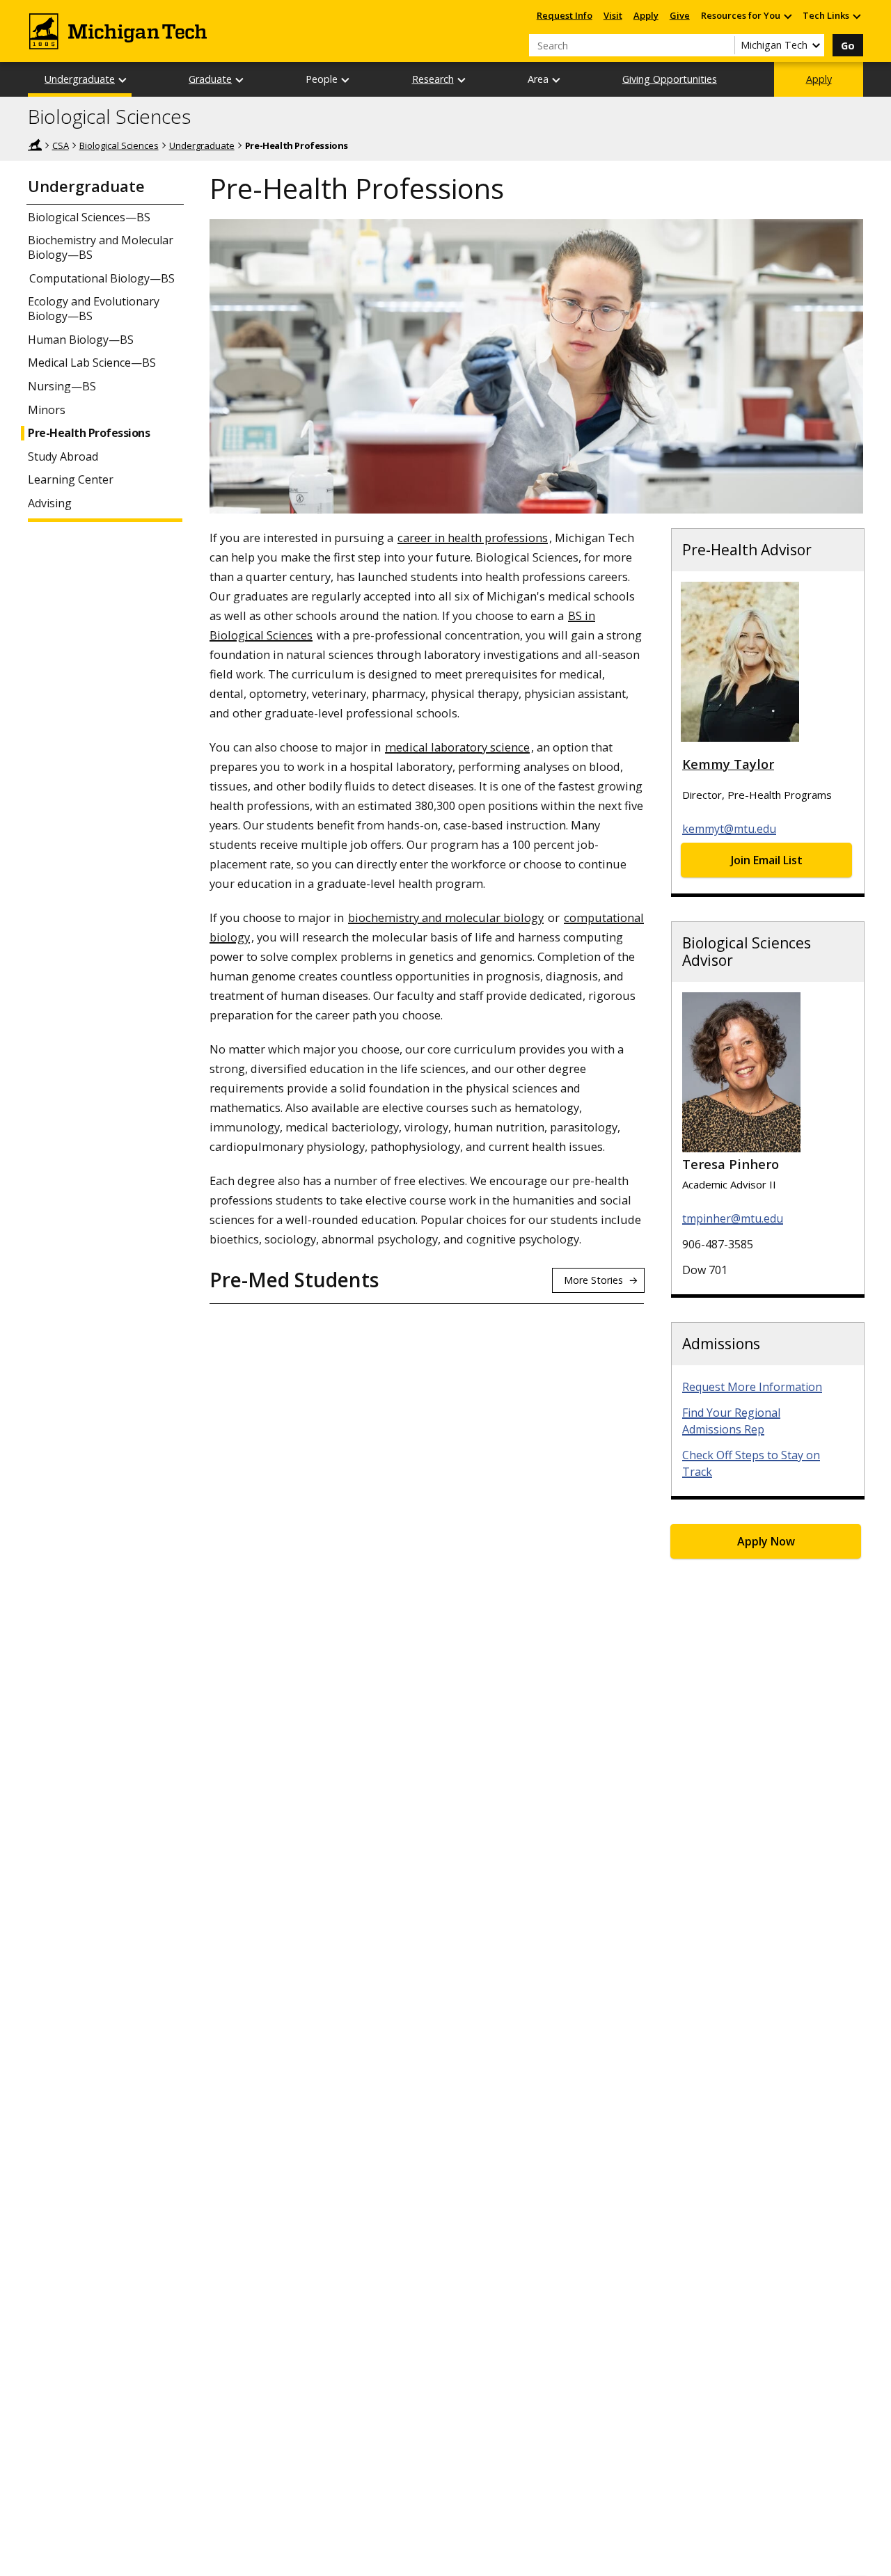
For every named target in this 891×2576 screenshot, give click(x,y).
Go (848, 46)
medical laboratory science (457, 747)
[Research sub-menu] (462, 80)
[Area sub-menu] (557, 80)
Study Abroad (63, 457)
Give (680, 15)
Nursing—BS (62, 387)
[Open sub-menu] (787, 16)
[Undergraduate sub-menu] (123, 80)
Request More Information (752, 1387)
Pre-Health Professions (89, 433)
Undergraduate (80, 79)
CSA (61, 145)
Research (433, 79)
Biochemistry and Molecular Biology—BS (101, 248)
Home (35, 145)
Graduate (210, 79)
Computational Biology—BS (102, 278)
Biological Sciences (109, 117)
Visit (613, 15)
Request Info (565, 15)
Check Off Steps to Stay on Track (751, 1463)
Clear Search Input (724, 45)
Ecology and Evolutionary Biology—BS (94, 309)
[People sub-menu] (346, 80)
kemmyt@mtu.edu (729, 829)
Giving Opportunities (670, 79)
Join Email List (767, 860)
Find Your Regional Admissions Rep (731, 1421)
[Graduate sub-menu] (240, 80)
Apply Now (766, 1541)
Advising (50, 503)
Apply (646, 15)
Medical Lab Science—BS (92, 363)
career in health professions (473, 538)
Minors (47, 410)
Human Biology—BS (81, 340)
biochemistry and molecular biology (446, 917)
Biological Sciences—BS (89, 217)
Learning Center (71, 480)
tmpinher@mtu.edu (733, 1218)
